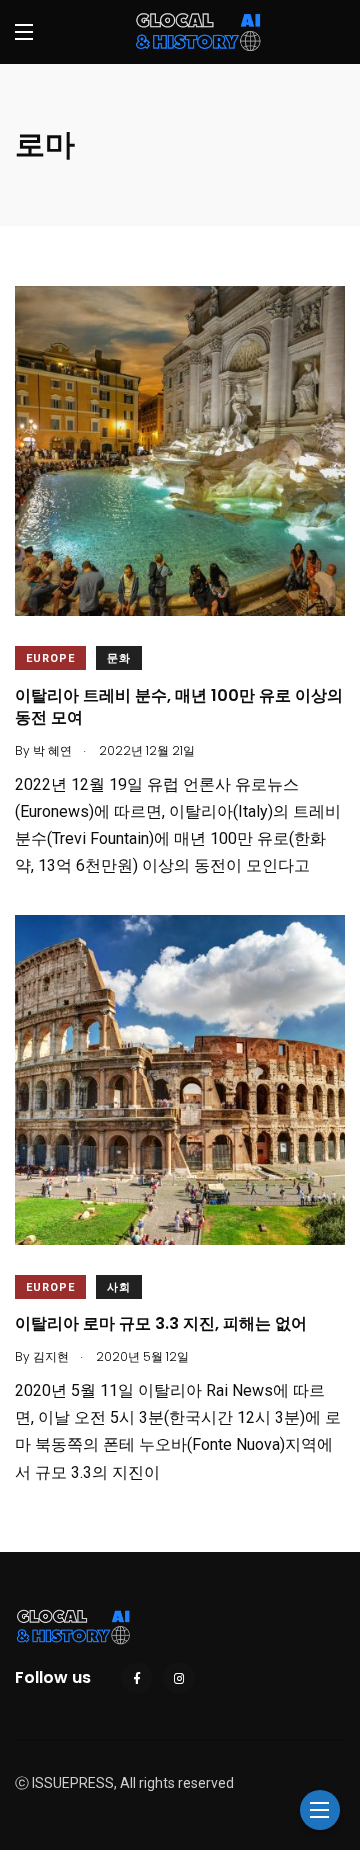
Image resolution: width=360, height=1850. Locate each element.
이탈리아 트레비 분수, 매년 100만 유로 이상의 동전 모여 (179, 706)
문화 (119, 658)
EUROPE (50, 658)
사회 (119, 1287)
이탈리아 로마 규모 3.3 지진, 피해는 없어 (161, 1324)
